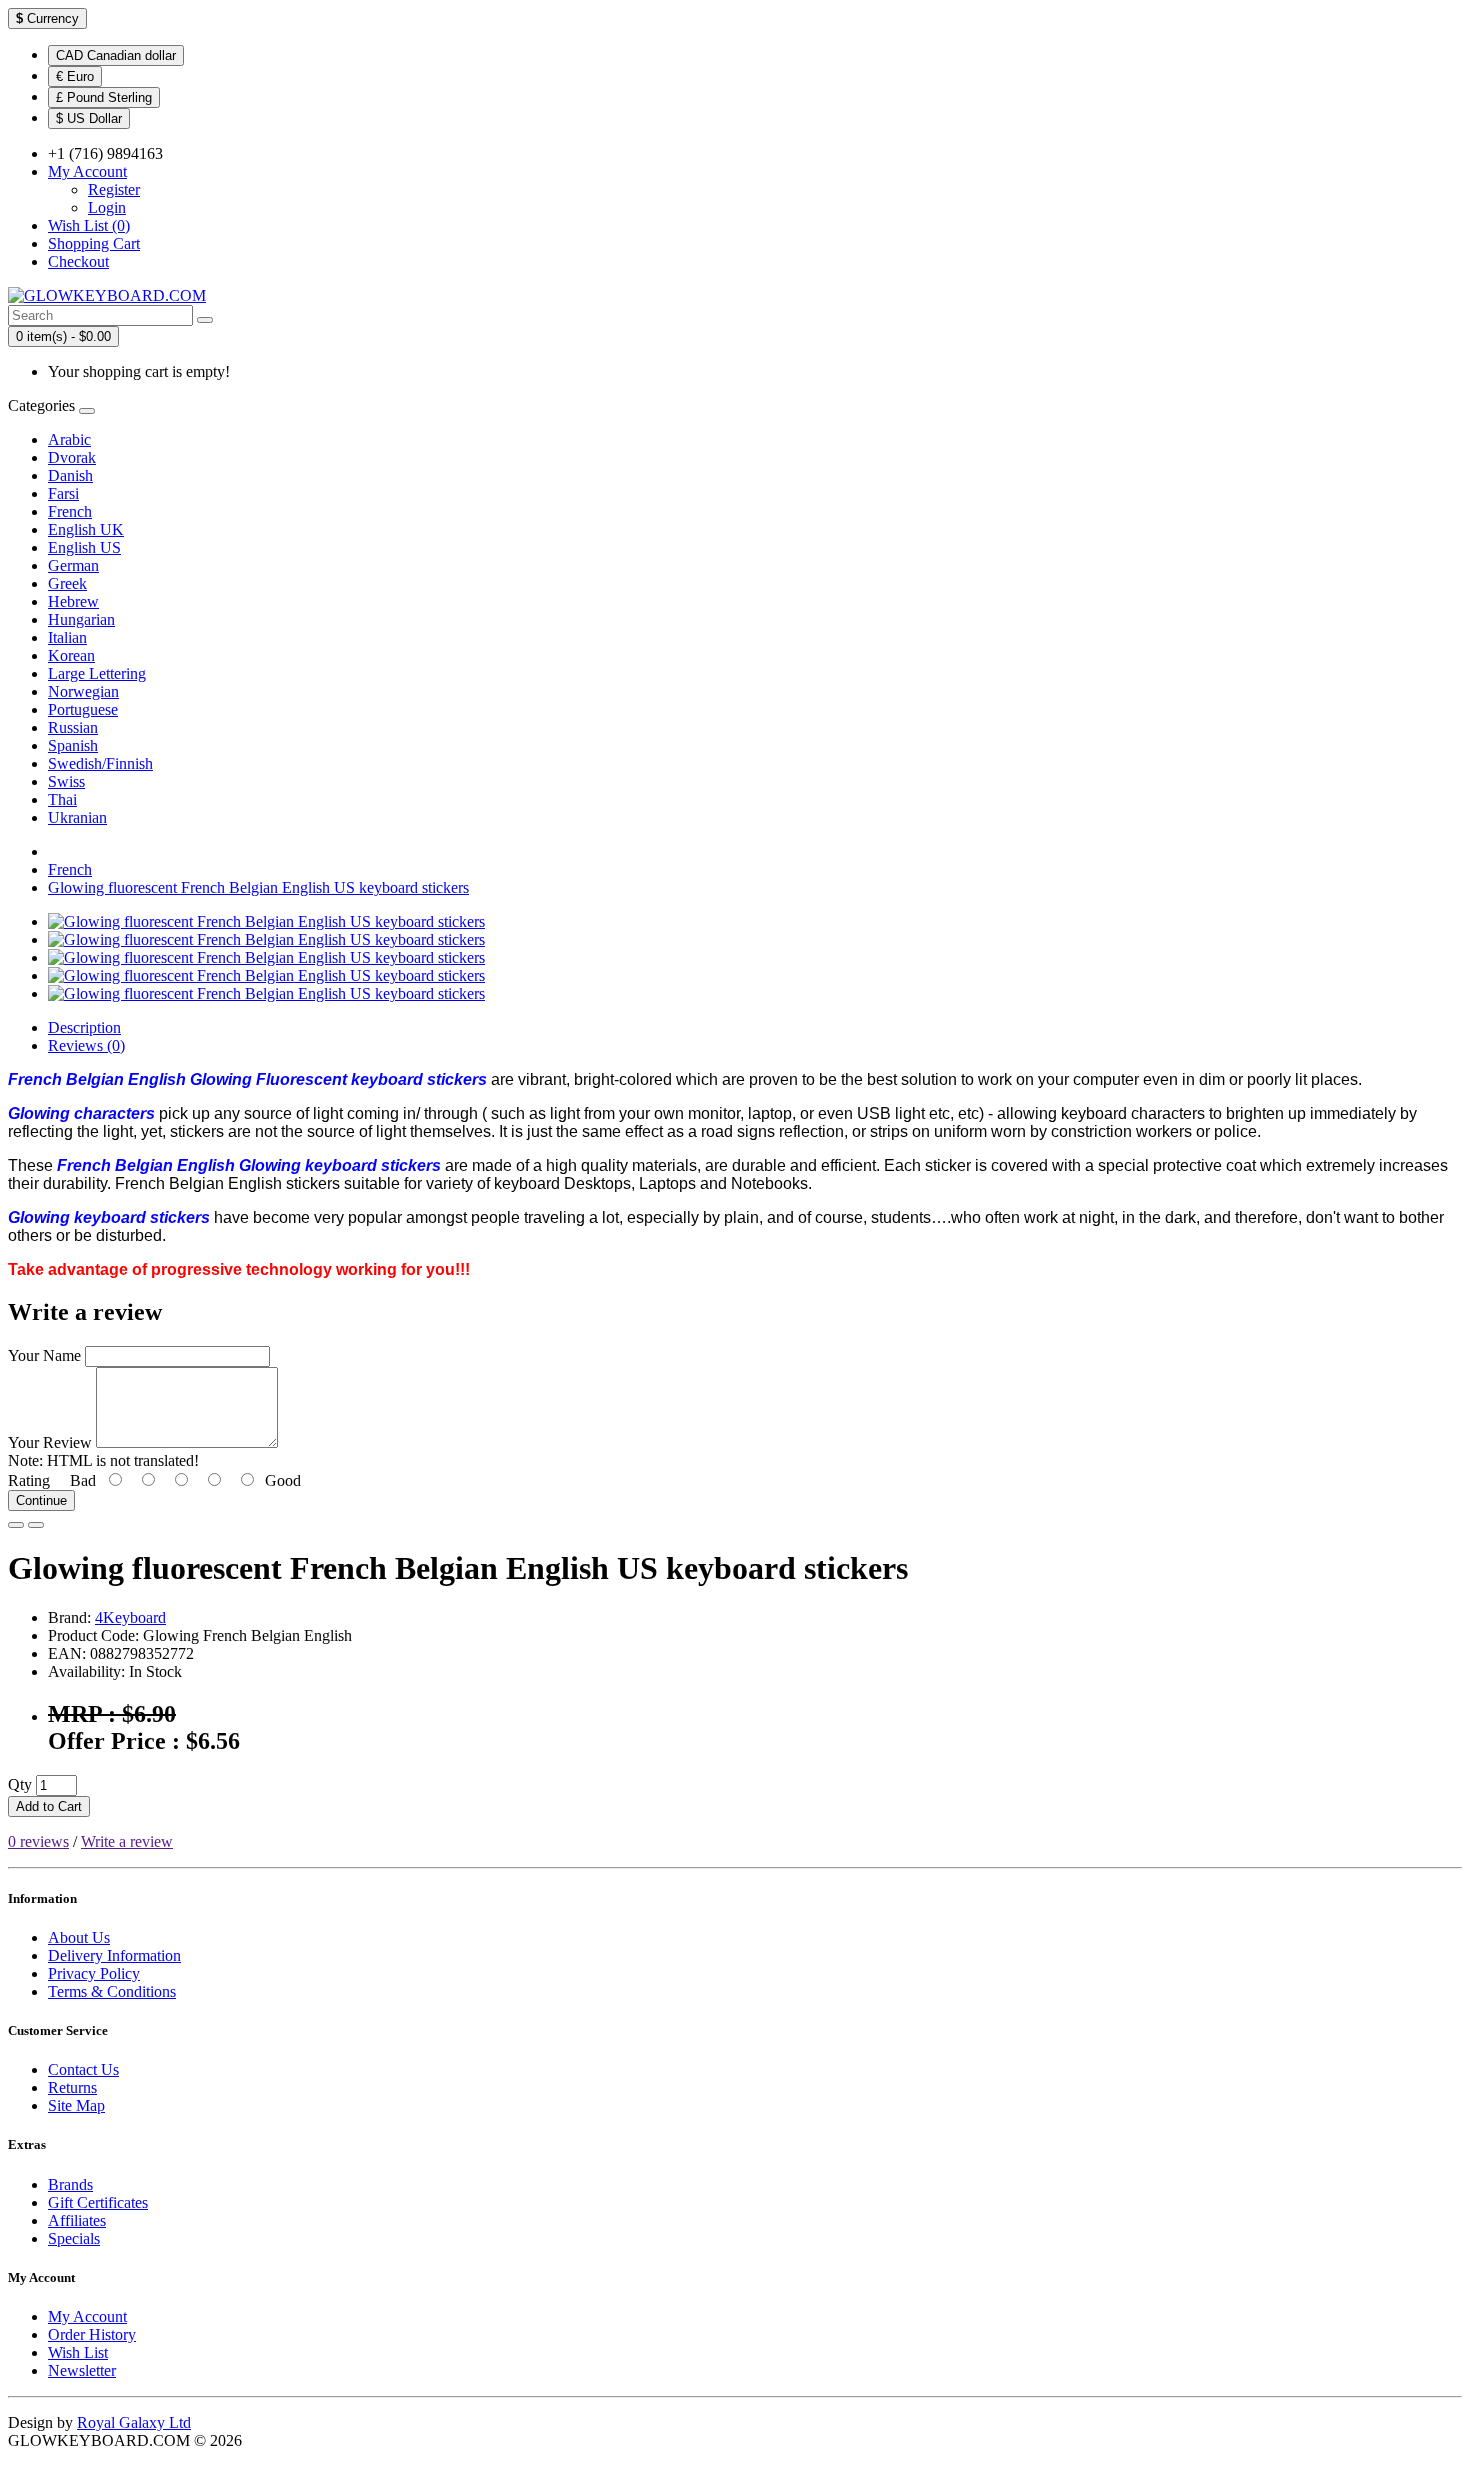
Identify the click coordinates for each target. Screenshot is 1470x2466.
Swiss (66, 781)
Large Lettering (97, 673)
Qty (20, 1784)
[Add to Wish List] (16, 1525)
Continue (41, 1500)
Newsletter (82, 2370)
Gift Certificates (98, 2202)
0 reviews (38, 1841)
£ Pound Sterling (104, 97)
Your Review (50, 1442)
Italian (67, 637)
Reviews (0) (86, 1045)
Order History (92, 2334)
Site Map (76, 2105)
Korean (71, 655)
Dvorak (72, 457)
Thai (62, 799)
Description (84, 1027)
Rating (29, 1480)
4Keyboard (130, 1617)
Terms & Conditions (112, 1991)
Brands (70, 2184)
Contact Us (83, 2069)
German (73, 565)
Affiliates (77, 2220)
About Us (79, 1937)
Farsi (63, 493)
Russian (73, 727)
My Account (87, 2316)
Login (107, 207)
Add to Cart (49, 1806)
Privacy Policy (94, 1973)
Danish (70, 475)
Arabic (69, 439)
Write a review (127, 1841)
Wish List (78, 2352)
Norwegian (83, 691)
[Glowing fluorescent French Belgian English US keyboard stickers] (266, 921)
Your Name (44, 1355)
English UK (86, 529)
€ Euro (75, 76)
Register (114, 189)
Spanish (73, 745)
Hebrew (73, 601)
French (70, 511)
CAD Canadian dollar (116, 55)
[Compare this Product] (36, 1525)
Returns (72, 2087)
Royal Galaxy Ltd (134, 2422)
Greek (67, 583)
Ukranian (77, 817)
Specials (74, 2238)
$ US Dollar (89, 118)
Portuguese (83, 709)
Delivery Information (114, 1955)
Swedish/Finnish (100, 763)
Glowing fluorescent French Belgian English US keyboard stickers (258, 887)
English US (84, 547)
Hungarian (81, 619)
